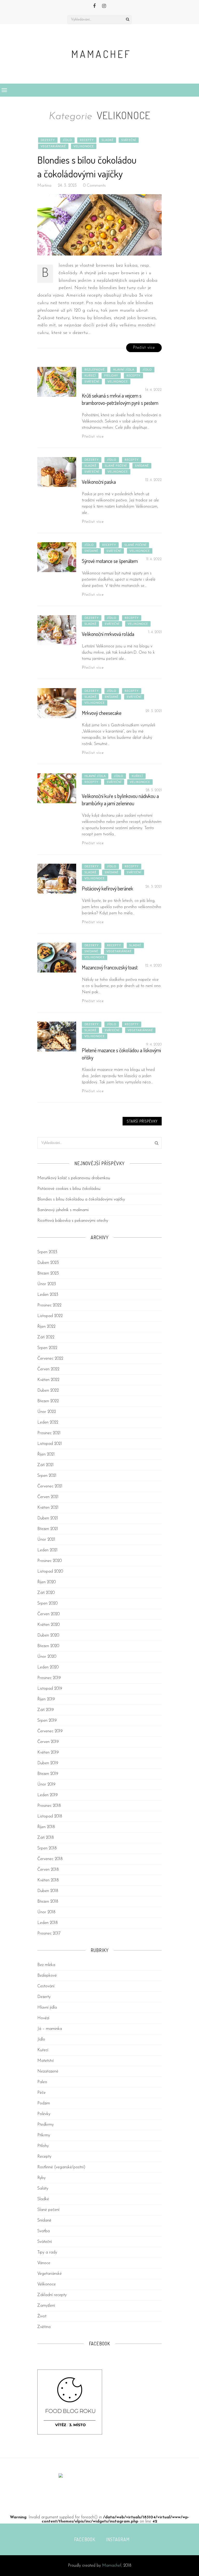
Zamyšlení (46, 2306)
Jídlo (67, 140)
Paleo (42, 2082)
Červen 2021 (48, 1497)
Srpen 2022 (47, 1348)
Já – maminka (50, 2029)
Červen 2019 (48, 1742)
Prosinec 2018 (49, 1806)
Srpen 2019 (47, 1721)
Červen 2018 (48, 1870)
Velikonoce (84, 146)
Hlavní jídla (124, 370)
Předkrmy (45, 2125)
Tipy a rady (47, 2252)
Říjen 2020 (47, 1582)
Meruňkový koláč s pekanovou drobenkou (74, 1178)
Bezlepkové (95, 370)
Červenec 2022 (50, 1359)
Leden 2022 (48, 1423)
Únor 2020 (47, 1657)
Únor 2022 (47, 1412)
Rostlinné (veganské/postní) (61, 2167)
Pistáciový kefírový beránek (108, 888)
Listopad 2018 (50, 1816)
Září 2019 (46, 1710)
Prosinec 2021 (49, 1433)
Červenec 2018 (50, 1859)
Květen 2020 (48, 1625)
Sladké (108, 140)
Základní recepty (52, 2295)
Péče (41, 2093)
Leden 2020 (48, 1667)
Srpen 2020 (47, 1604)
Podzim (44, 2103)
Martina (44, 186)
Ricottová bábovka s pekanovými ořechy (73, 1221)
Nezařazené (48, 2071)
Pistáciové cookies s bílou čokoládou (69, 1189)
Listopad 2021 (50, 1444)
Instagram (118, 2539)
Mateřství (45, 2061)
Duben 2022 (48, 1391)
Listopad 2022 (50, 1316)
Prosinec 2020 (49, 1561)
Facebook (85, 2539)
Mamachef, (112, 2566)
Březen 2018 (48, 1902)
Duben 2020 (48, 1635)
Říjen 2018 (46, 1827)
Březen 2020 (48, 1646)
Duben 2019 (48, 1763)
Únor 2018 (46, 1912)
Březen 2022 (48, 1401)
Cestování (46, 1986)
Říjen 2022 (46, 1327)
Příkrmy (44, 2135)
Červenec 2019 (50, 1731)
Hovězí (43, 2018)
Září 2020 (46, 1593)
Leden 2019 (48, 1795)
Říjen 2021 (46, 1454)
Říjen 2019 (46, 1699)
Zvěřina (44, 2327)
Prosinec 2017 (49, 1934)
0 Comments (94, 186)
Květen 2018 (48, 1880)
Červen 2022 (48, 1369)
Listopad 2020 (50, 1572)
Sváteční (129, 140)
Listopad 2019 (50, 1689)
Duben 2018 (48, 1891)
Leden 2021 (47, 1550)
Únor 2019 (46, 1785)
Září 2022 (46, 1337)
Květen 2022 (48, 1380)
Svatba (44, 2231)
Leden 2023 (48, 1295)
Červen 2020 (48, 1614)
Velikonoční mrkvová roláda (108, 634)
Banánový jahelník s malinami (63, 1210)
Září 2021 (45, 1465)
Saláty (43, 2189)
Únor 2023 (47, 1284)
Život (42, 2316)
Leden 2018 (48, 1923)
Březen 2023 (48, 1273)
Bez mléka (46, 1965)
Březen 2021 (48, 1529)
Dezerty (48, 140)
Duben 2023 (48, 1263)
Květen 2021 (48, 1508)
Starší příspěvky (142, 1121)
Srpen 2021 (47, 1476)
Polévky (44, 2114)
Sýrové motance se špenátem (110, 561)
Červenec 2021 (50, 1486)
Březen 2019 (48, 1774)
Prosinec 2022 (49, 1305)
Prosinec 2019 (49, 1678)
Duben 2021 (48, 1518)
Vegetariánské (53, 146)
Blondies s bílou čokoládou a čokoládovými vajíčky (81, 1199)
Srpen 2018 (47, 1848)
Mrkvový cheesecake (102, 713)
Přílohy (111, 376)
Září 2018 (46, 1838)
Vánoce (44, 2263)
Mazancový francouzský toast (110, 967)
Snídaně (142, 466)
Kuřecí (90, 376)
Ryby (41, 2178)
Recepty (87, 140)
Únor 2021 (46, 1540)
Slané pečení (116, 466)
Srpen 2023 (47, 1252)
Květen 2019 (48, 1753)
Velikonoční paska (99, 482)
